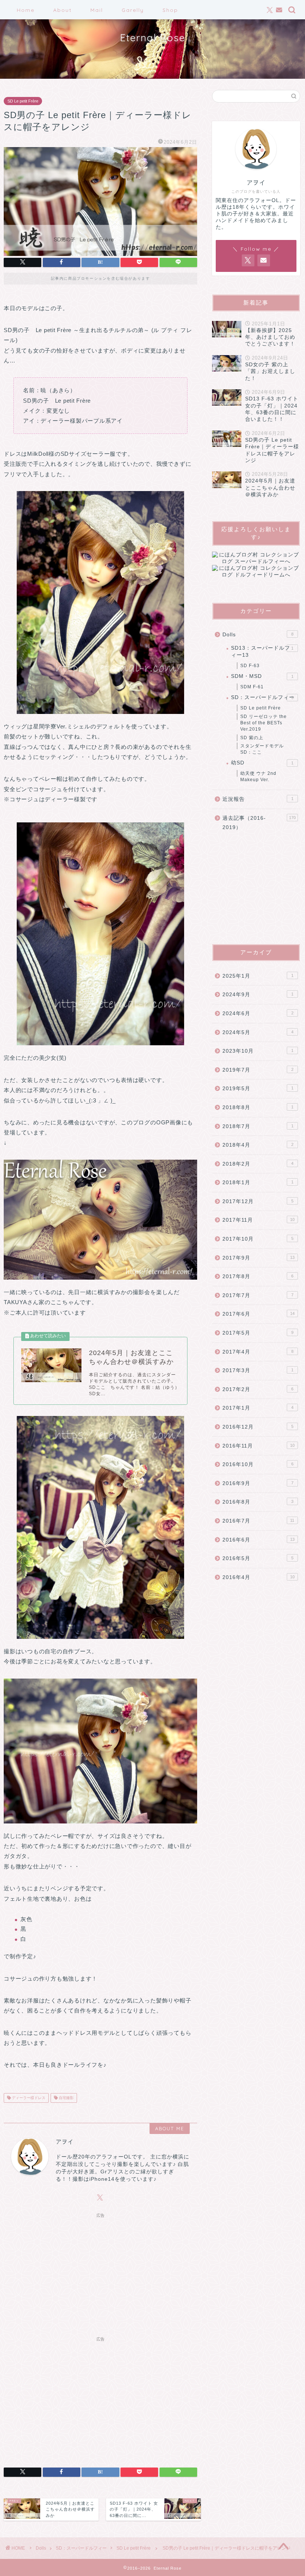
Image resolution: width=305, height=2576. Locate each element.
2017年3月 (258, 1370)
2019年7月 (258, 1070)
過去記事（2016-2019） (259, 823)
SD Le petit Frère (23, 101)
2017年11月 (259, 1220)
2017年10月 (258, 1239)
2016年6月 (259, 1540)
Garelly (133, 10)
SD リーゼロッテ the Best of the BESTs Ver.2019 (264, 723)
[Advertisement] (100, 2273)
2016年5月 (258, 1558)
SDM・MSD (262, 676)
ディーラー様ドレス (28, 2098)
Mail (97, 10)
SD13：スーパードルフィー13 (262, 651)
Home (26, 10)
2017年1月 (258, 1408)
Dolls (258, 635)
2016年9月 (258, 1483)
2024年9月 (258, 995)
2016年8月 (258, 1502)
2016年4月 (259, 1577)
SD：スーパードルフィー (263, 697)
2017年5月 (258, 1333)
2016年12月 (258, 1427)
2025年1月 (258, 976)
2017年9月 (259, 1258)
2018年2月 (258, 1164)
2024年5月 (258, 1032)
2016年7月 (258, 1521)
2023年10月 (258, 1051)
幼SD (262, 763)
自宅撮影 (66, 2098)
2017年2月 (258, 1389)
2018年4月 (258, 1145)
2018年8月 (258, 1107)
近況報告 (258, 799)
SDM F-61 (252, 687)
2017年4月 (258, 1352)
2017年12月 (258, 1201)
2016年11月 (259, 1446)
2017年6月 (259, 1314)
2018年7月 (258, 1126)
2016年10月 (258, 1464)
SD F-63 (250, 666)
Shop (170, 10)
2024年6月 (258, 1013)
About (62, 10)
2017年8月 (258, 1276)
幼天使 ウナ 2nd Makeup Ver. (258, 777)
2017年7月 (258, 1295)
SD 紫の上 (252, 738)
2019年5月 (258, 1089)
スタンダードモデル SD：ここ (262, 749)
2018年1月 (258, 1183)
